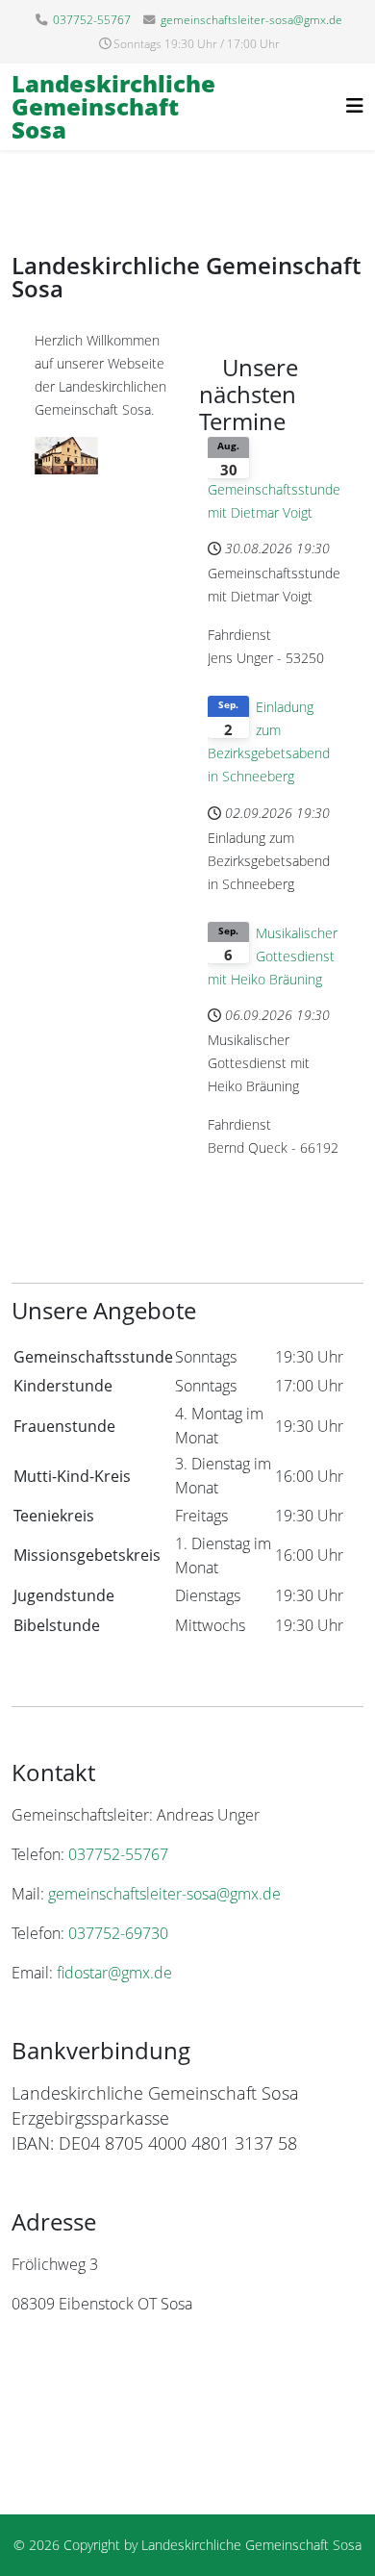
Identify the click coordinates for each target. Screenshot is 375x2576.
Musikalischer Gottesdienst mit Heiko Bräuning (273, 956)
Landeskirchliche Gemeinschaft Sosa (113, 106)
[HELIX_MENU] (355, 105)
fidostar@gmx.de (114, 1973)
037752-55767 (92, 20)
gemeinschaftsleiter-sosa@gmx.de (251, 20)
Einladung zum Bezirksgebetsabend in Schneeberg (269, 741)
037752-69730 (118, 1933)
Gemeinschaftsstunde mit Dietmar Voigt (274, 501)
